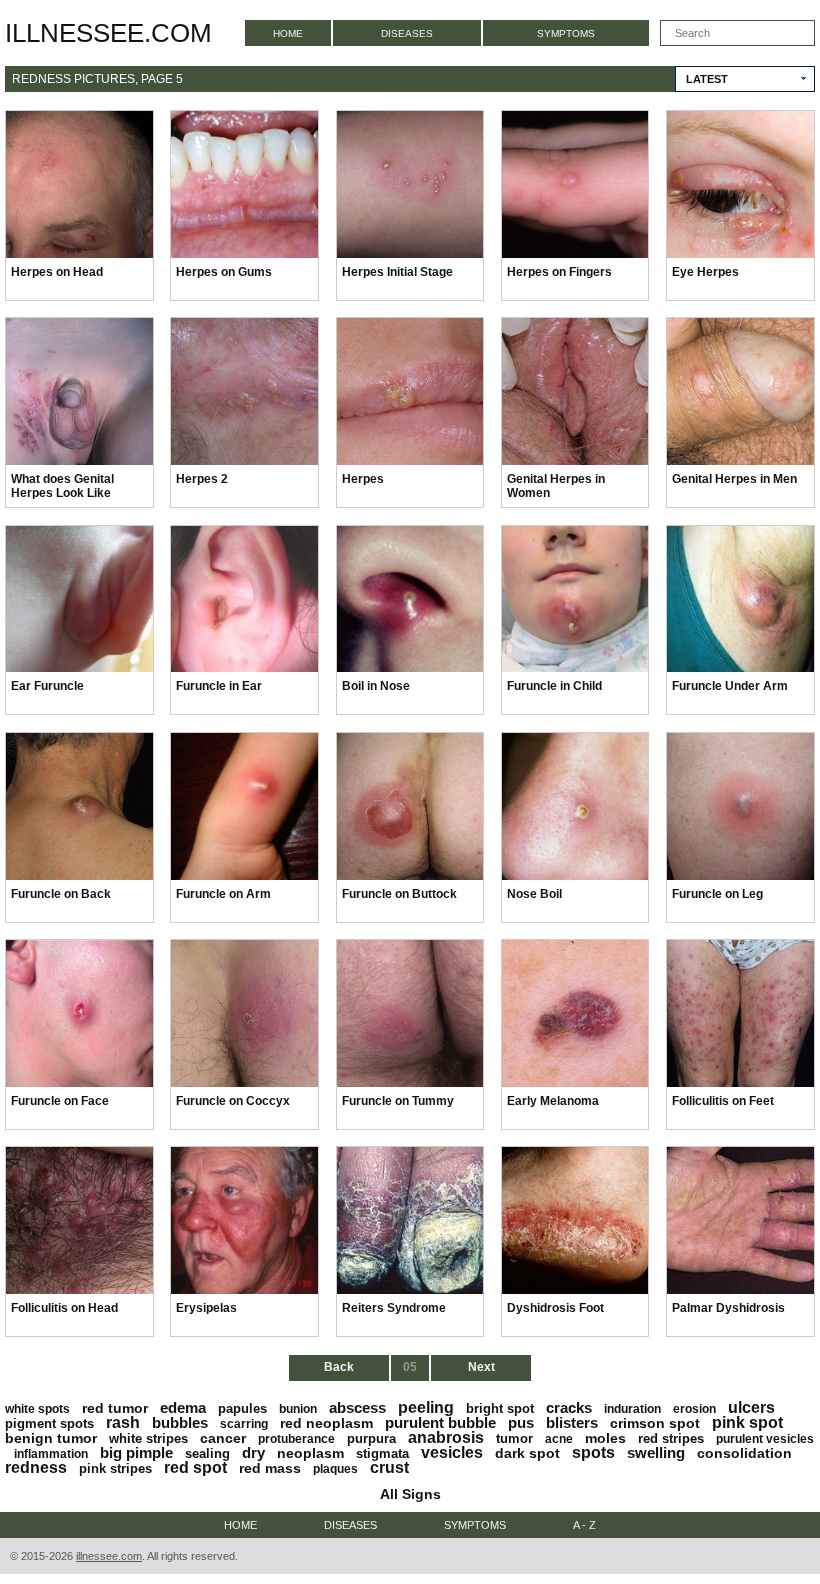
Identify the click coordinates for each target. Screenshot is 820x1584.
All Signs (410, 1494)
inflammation (51, 1454)
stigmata (382, 1453)
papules (242, 1408)
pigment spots (49, 1423)
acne (559, 1439)
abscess (357, 1407)
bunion (298, 1409)
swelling (656, 1452)
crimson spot (655, 1423)
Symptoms (566, 33)
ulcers (751, 1407)
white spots (37, 1409)
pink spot (747, 1422)
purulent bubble (440, 1422)
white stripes (148, 1438)
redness (36, 1467)
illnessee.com (108, 33)
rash (123, 1422)
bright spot (500, 1408)
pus (521, 1422)
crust (389, 1467)
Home (288, 33)
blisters (572, 1422)
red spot (195, 1467)
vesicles (452, 1452)
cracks (569, 1407)
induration (632, 1409)
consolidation (744, 1453)
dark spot (527, 1453)
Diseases (407, 33)
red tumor (115, 1408)
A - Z (584, 1525)
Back (339, 1367)
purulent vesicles (765, 1439)
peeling (426, 1407)
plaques (335, 1469)
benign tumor (51, 1438)
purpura (371, 1438)
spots (593, 1452)
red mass (270, 1468)
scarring (244, 1424)
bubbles (180, 1422)
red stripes (671, 1438)
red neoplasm (326, 1423)
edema (183, 1407)
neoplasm (310, 1453)
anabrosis (446, 1437)
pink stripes (115, 1468)
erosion (694, 1409)
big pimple (136, 1452)
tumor (514, 1438)
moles (605, 1438)
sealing (207, 1453)
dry (253, 1452)
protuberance (296, 1439)
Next (481, 1367)
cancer (223, 1438)
